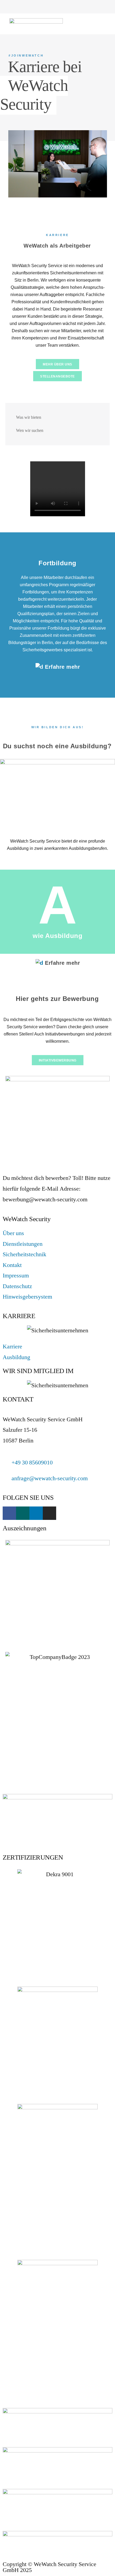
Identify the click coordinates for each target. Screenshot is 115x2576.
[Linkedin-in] (94, 7)
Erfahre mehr (62, 667)
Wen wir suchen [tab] (30, 431)
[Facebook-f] (78, 7)
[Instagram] (102, 7)
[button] (102, 23)
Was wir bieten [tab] (29, 417)
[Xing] (86, 7)
